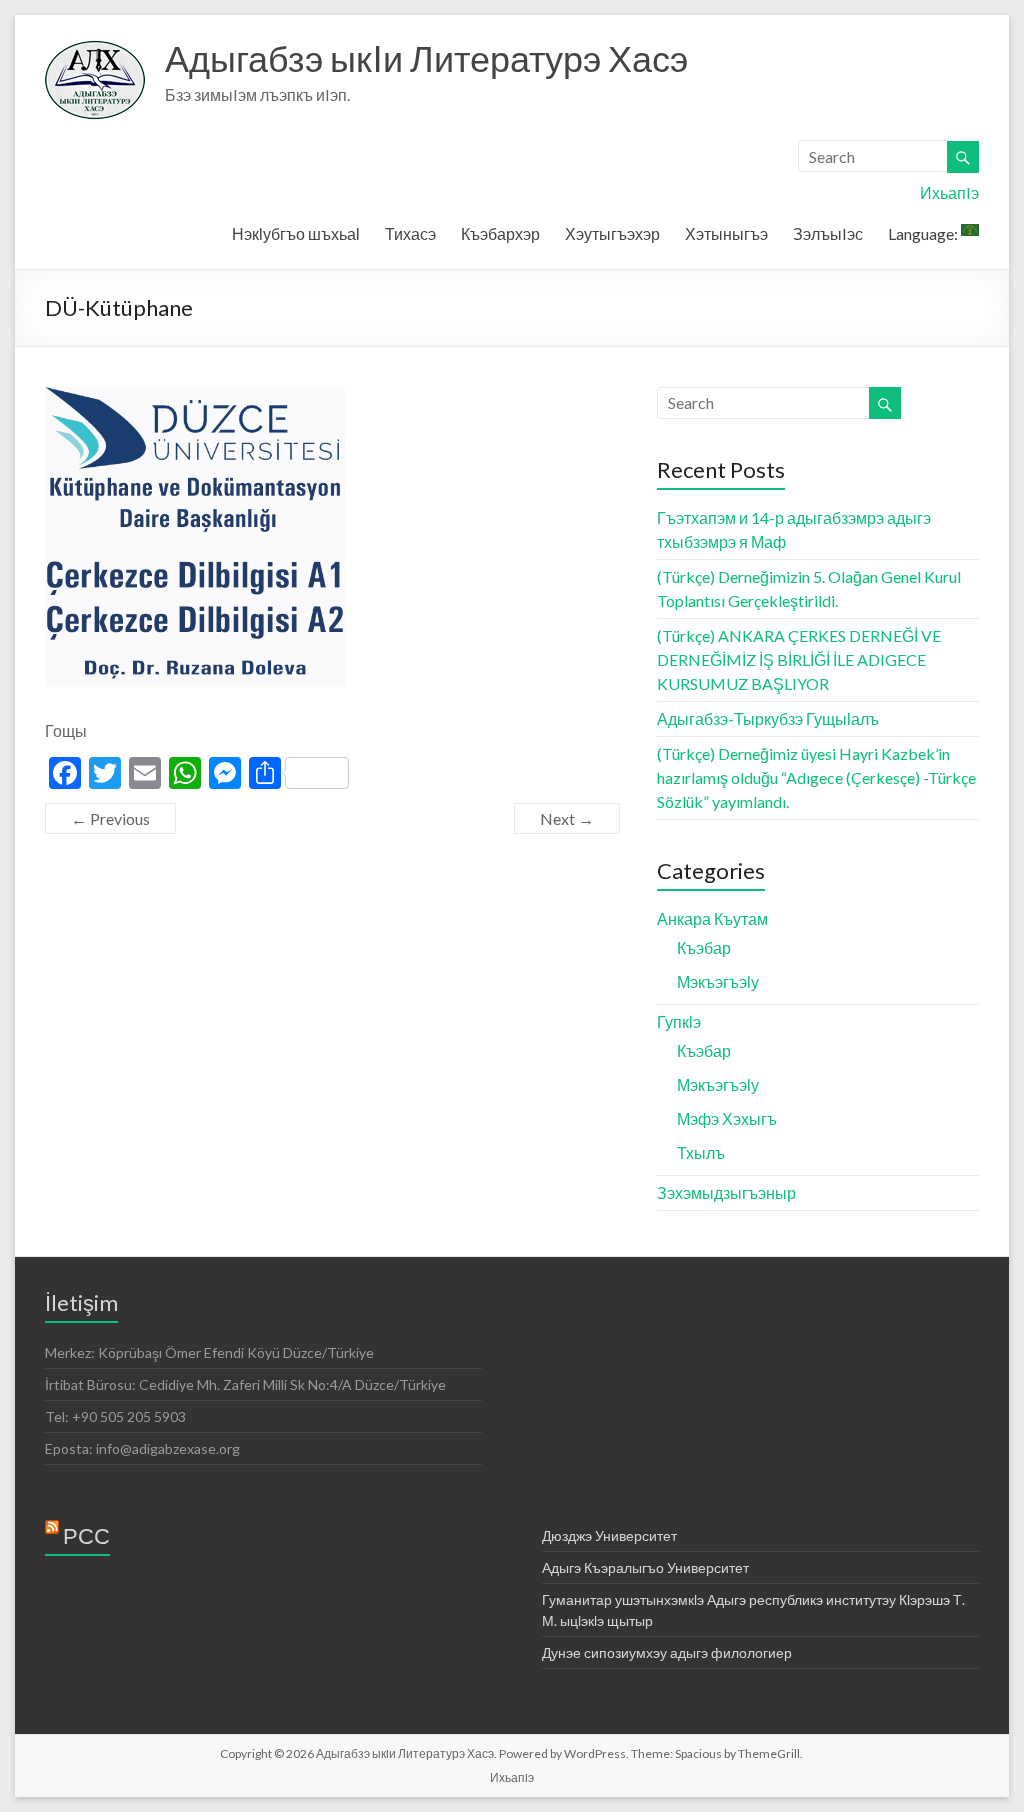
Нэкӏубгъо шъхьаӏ (296, 233)
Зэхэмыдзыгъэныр (726, 1192)
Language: (924, 233)
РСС (86, 1535)
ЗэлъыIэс (828, 233)
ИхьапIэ (949, 192)
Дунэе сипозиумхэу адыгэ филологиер (667, 1652)
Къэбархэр (500, 233)
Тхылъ (701, 1152)
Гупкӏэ (679, 1021)
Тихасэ (410, 233)
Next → (567, 818)
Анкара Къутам (712, 918)
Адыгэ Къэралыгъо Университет (645, 1567)
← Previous (110, 818)
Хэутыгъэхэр (612, 233)
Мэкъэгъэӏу (718, 981)
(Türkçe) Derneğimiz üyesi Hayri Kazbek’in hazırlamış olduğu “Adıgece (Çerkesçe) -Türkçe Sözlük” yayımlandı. (816, 777)
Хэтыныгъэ (726, 233)
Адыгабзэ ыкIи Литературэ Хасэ (426, 58)
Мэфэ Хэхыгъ (727, 1118)
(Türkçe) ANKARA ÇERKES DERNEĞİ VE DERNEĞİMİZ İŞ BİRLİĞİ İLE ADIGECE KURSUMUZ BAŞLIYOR (799, 659)
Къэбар (704, 947)
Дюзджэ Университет (609, 1535)
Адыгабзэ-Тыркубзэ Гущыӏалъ (768, 718)
